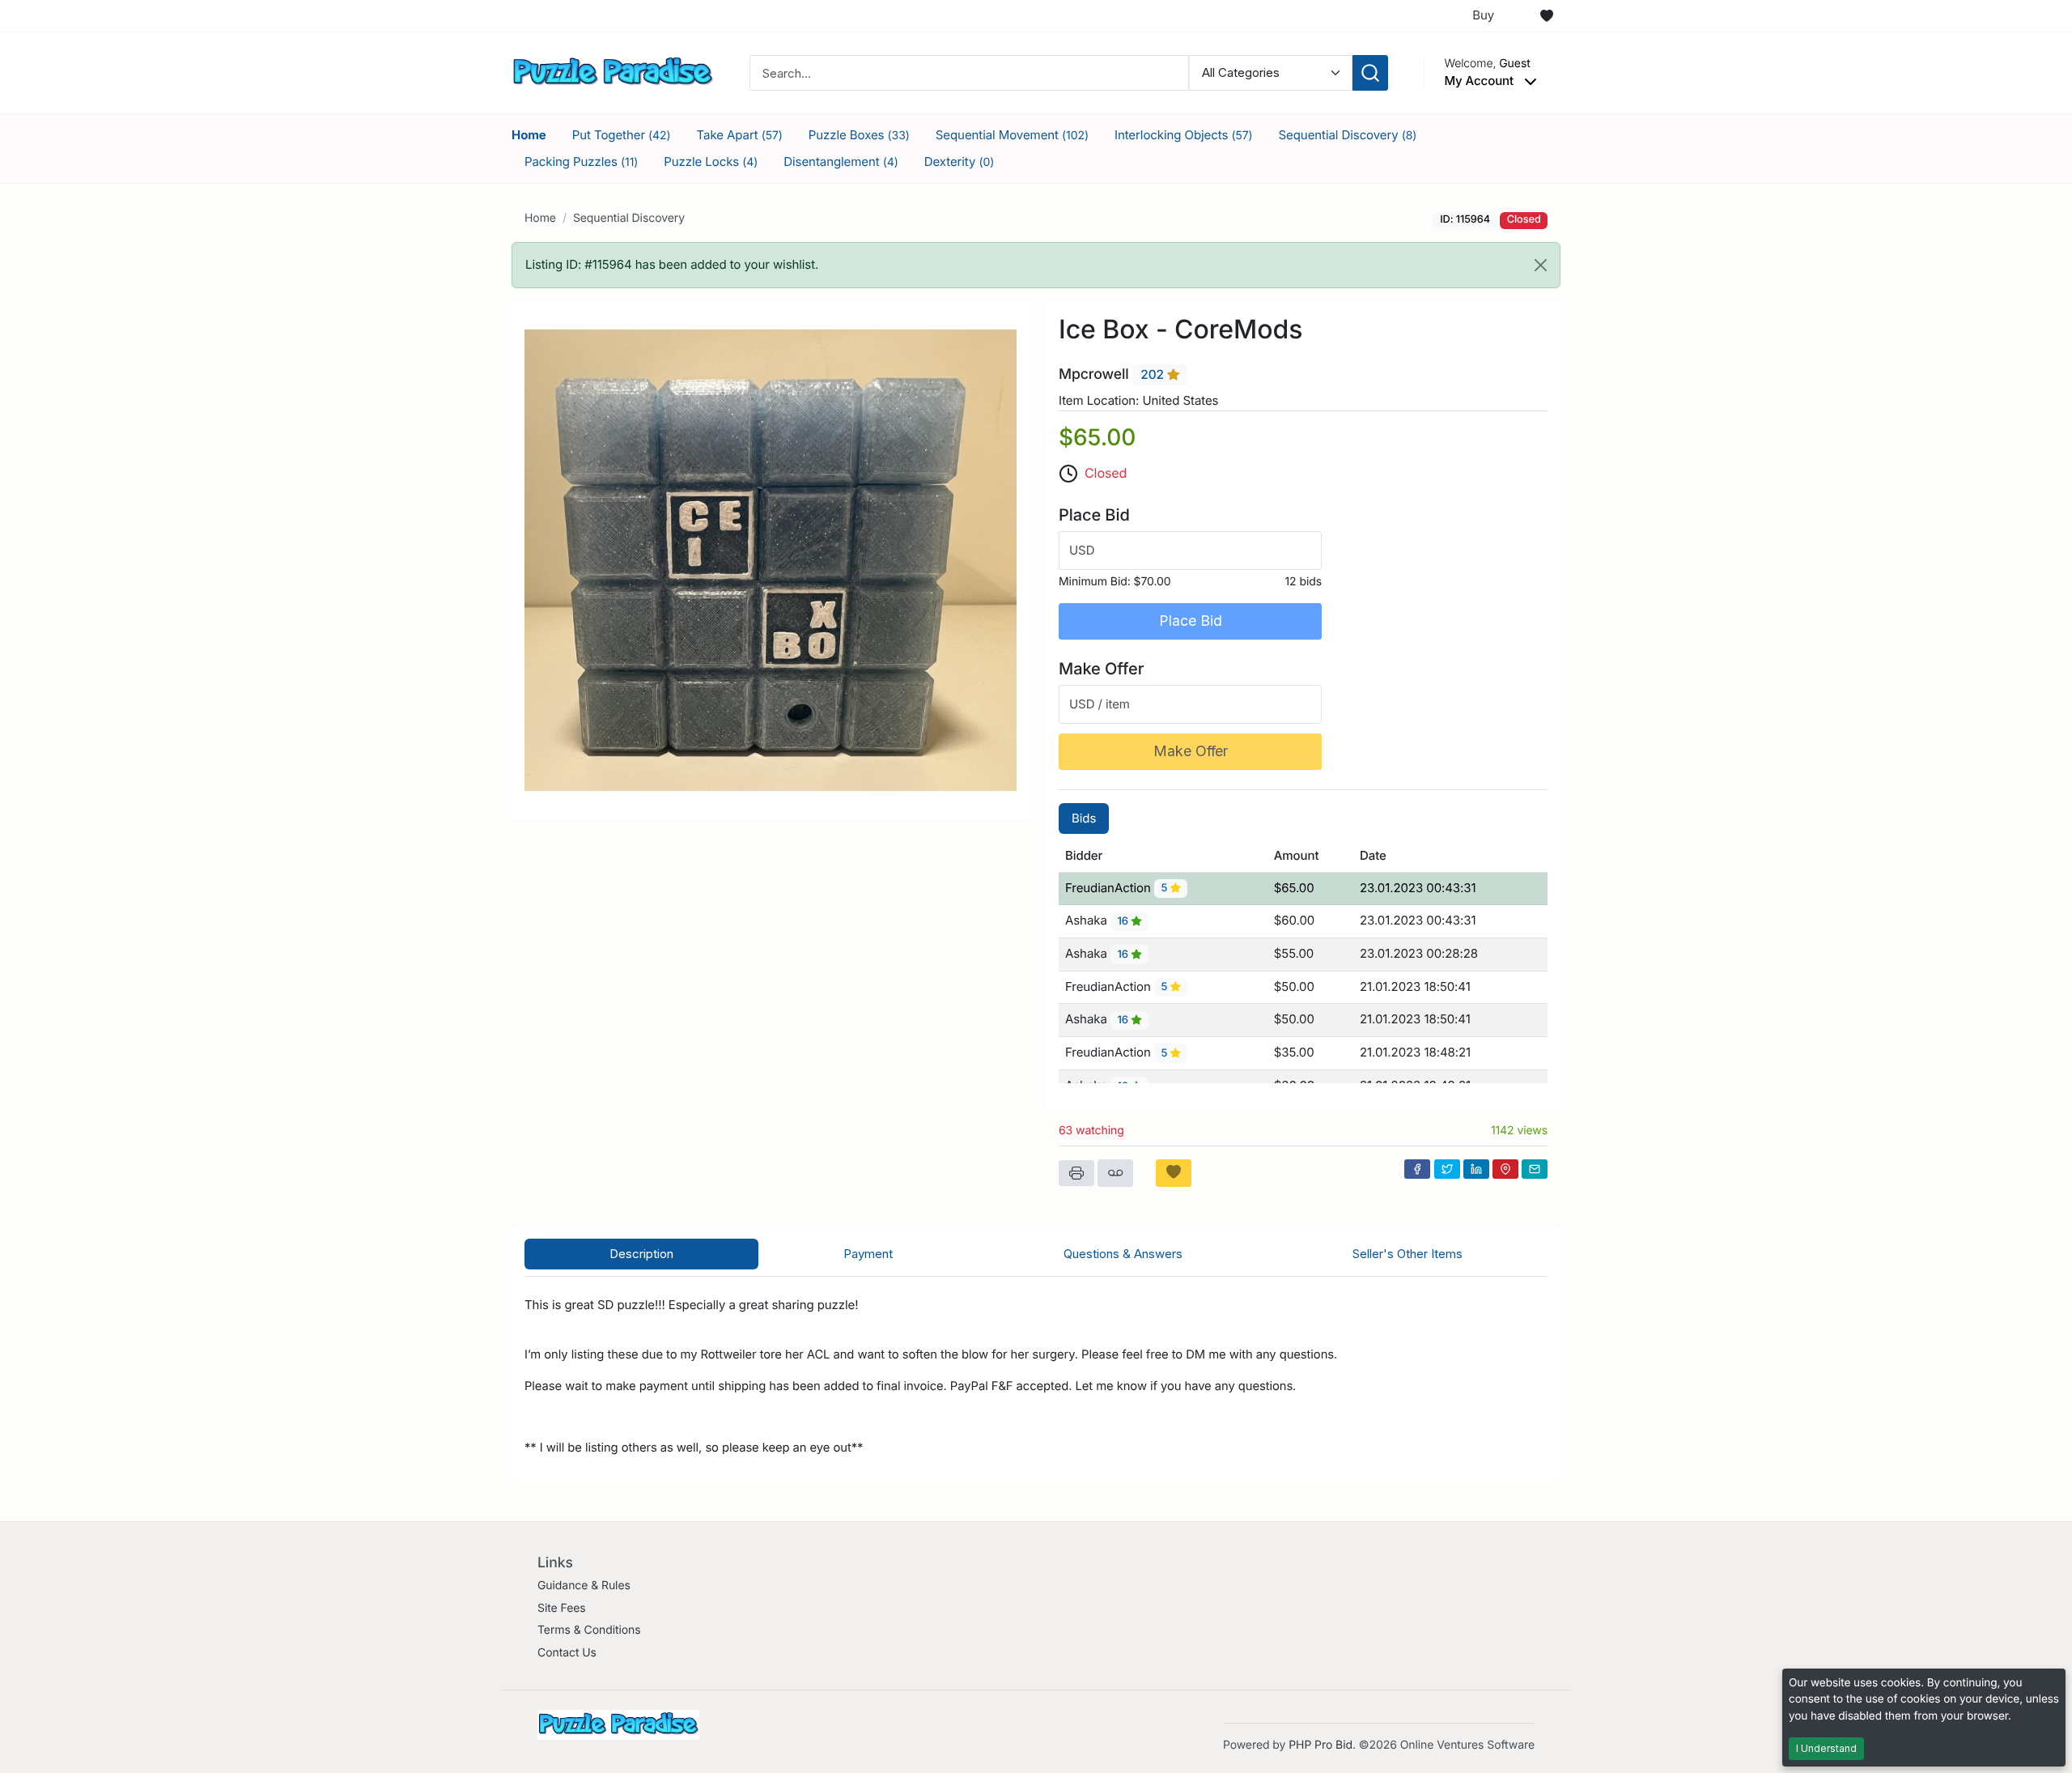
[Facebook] (1417, 1169)
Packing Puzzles (581, 162)
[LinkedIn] (1476, 1169)
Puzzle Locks (711, 162)
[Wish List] (1547, 16)
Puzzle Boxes (859, 135)
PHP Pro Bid (1320, 1745)
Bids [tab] (1084, 818)
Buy (1483, 15)
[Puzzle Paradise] (613, 72)
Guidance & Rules (584, 1586)
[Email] (1535, 1169)
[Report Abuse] (1115, 1173)
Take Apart (740, 135)
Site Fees (562, 1608)
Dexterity (960, 162)
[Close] (1541, 265)
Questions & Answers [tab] (1123, 1254)
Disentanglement (841, 162)
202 (1154, 375)
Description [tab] (641, 1254)
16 (1124, 921)
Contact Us (567, 1653)
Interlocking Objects (1184, 135)
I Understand (1826, 1748)
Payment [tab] (868, 1254)
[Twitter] (1447, 1169)
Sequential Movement (1012, 135)
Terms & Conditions (589, 1630)
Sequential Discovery (1348, 135)
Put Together (622, 135)
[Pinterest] (1505, 1169)
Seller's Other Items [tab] (1408, 1254)
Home (529, 135)
